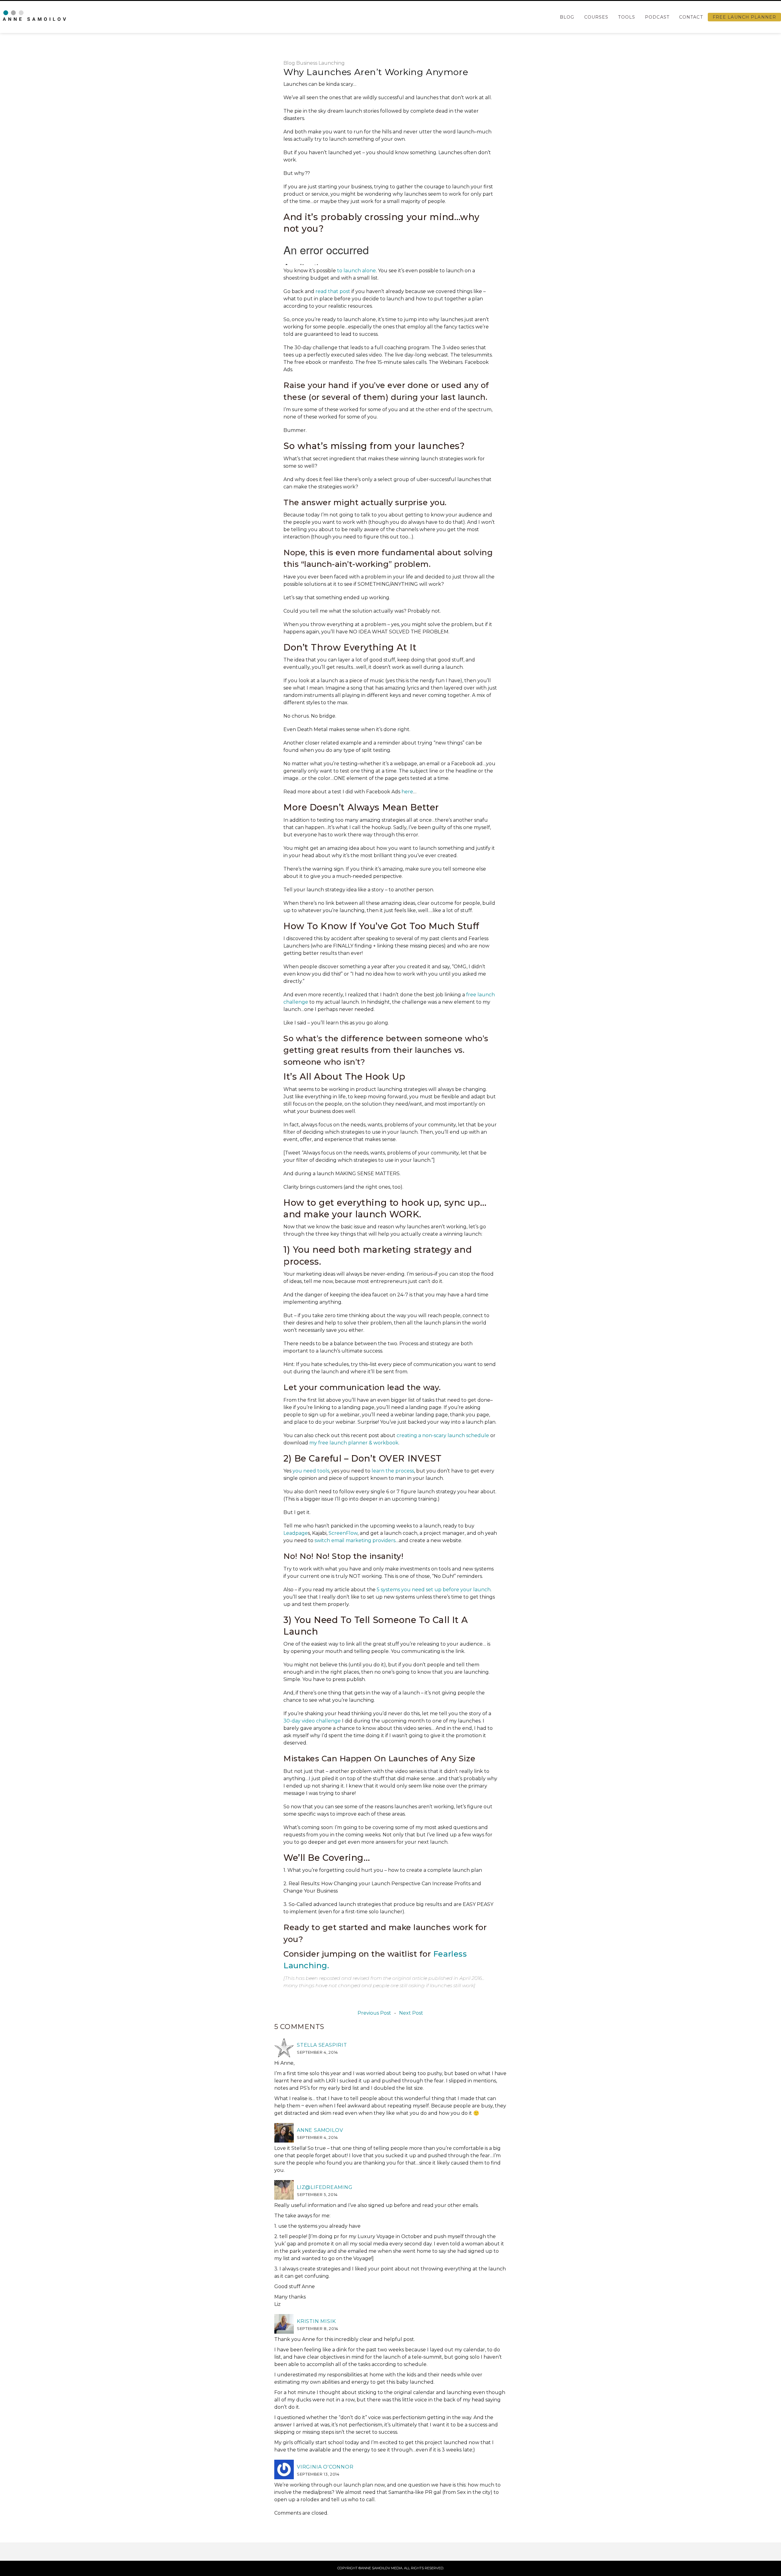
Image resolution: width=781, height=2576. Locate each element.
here (407, 792)
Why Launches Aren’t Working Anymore (376, 72)
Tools (627, 17)
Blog (567, 17)
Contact (691, 17)
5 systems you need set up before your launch (434, 1590)
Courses (596, 17)
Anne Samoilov (320, 2130)
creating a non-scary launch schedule (443, 1435)
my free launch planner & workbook (354, 1443)
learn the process (393, 1471)
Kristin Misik (316, 2321)
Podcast (657, 17)
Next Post (411, 2013)
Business (307, 63)
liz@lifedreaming (325, 2187)
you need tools (311, 1471)
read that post (333, 291)
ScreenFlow (343, 1533)
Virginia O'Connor (325, 2467)
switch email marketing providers (355, 1540)
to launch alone (356, 271)
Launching (332, 63)
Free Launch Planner (744, 17)
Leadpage (296, 1533)
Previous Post (374, 2013)
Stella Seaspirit (322, 2045)
